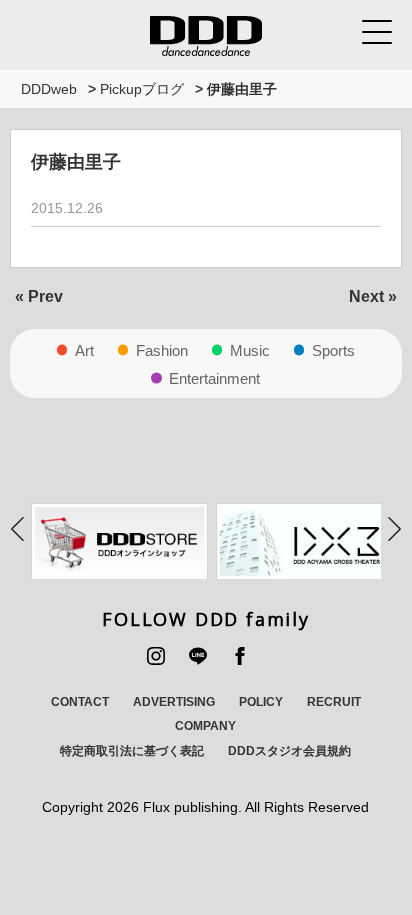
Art (84, 350)
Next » (373, 296)
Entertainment (214, 378)
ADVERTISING (174, 702)
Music (250, 350)
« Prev (39, 296)
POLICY (261, 702)
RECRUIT (334, 702)
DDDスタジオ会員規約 (289, 751)
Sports (333, 350)
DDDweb (49, 89)
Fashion (162, 350)
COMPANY (205, 726)
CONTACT (80, 702)
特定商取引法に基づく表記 (132, 751)
